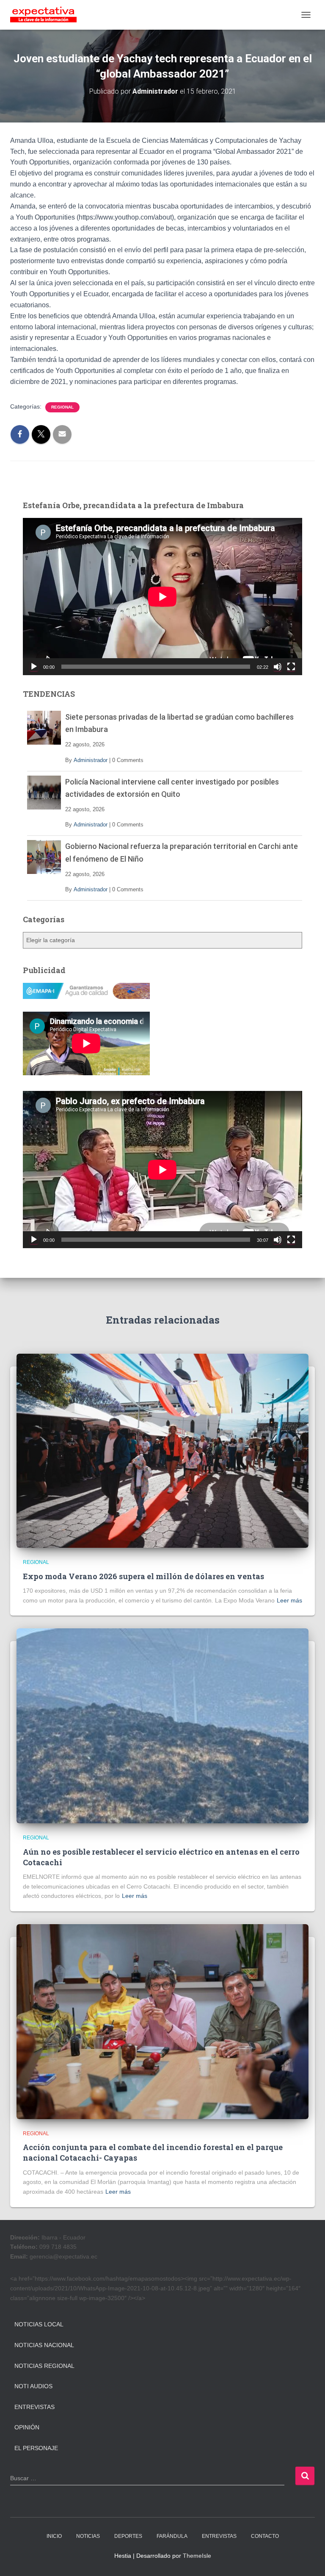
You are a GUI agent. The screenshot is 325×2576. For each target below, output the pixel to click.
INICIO (54, 2536)
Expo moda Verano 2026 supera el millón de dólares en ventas (143, 1576)
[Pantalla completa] (291, 667)
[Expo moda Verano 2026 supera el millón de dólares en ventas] (162, 1450)
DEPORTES (128, 2536)
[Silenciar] (278, 667)
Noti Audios (33, 2386)
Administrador (91, 760)
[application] (162, 597)
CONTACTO (265, 2536)
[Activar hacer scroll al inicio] (308, 2559)
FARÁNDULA (172, 2536)
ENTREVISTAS (219, 2536)
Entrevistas (34, 2407)
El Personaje (36, 2448)
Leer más (289, 1600)
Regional (62, 407)
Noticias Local (39, 2324)
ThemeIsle (197, 2556)
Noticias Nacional (44, 2345)
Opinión (27, 2427)
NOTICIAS (88, 2536)
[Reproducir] (34, 667)
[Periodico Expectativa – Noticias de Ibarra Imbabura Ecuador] (47, 15)
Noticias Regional (44, 2366)
